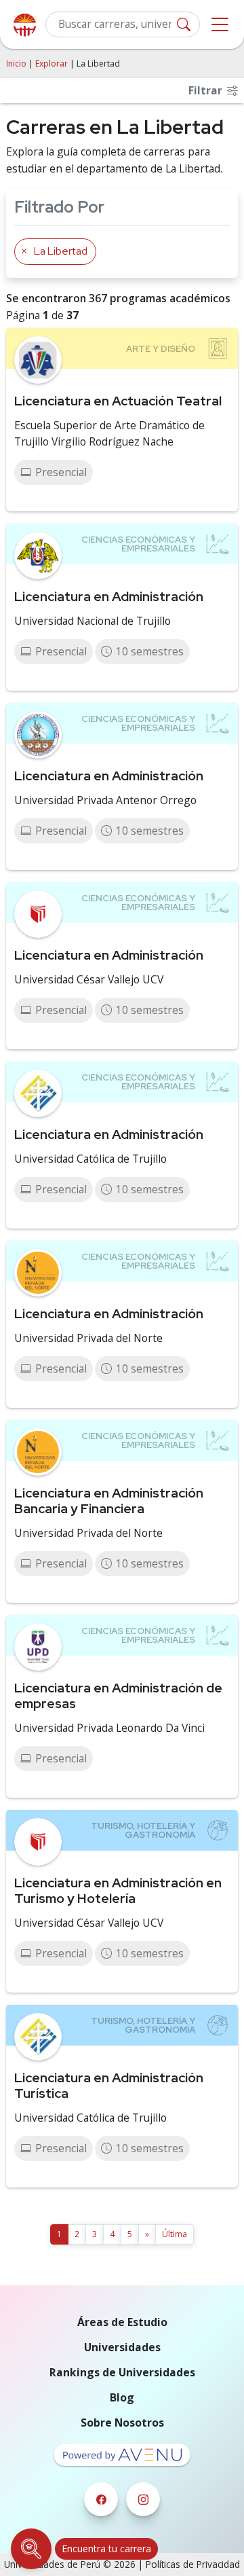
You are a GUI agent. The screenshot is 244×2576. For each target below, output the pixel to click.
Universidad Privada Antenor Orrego (105, 800)
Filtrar (207, 90)
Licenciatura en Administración (109, 596)
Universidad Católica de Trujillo (90, 1159)
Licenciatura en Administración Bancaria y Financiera (109, 1501)
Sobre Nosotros (122, 2423)
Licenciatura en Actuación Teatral (118, 401)
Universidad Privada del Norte (88, 1338)
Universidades (122, 2347)
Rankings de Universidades (122, 2372)
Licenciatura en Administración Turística (109, 2085)
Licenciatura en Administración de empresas (118, 1695)
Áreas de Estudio (122, 2322)
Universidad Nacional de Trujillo (93, 621)
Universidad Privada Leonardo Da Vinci (109, 1728)
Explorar (52, 64)
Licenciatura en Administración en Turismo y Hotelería (118, 1890)
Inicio (16, 64)
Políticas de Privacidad (193, 2564)
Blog (122, 2397)
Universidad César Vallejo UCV (89, 979)
